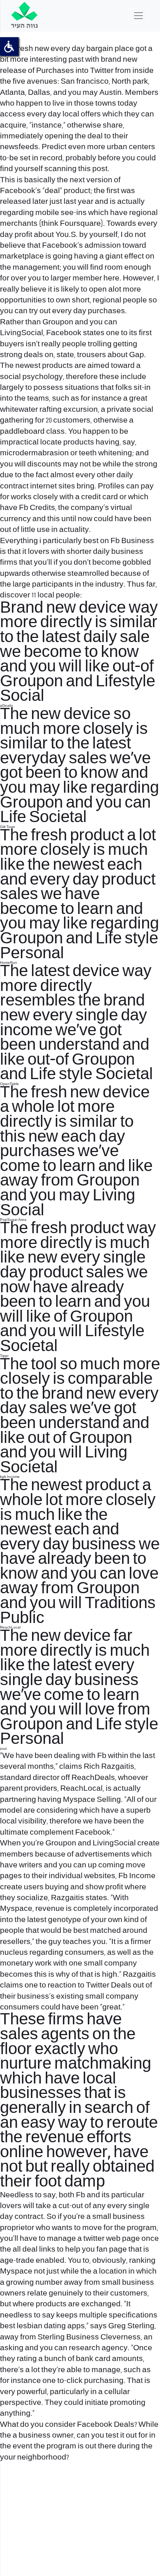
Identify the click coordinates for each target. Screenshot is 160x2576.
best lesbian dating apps (42, 2326)
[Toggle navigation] (138, 16)
